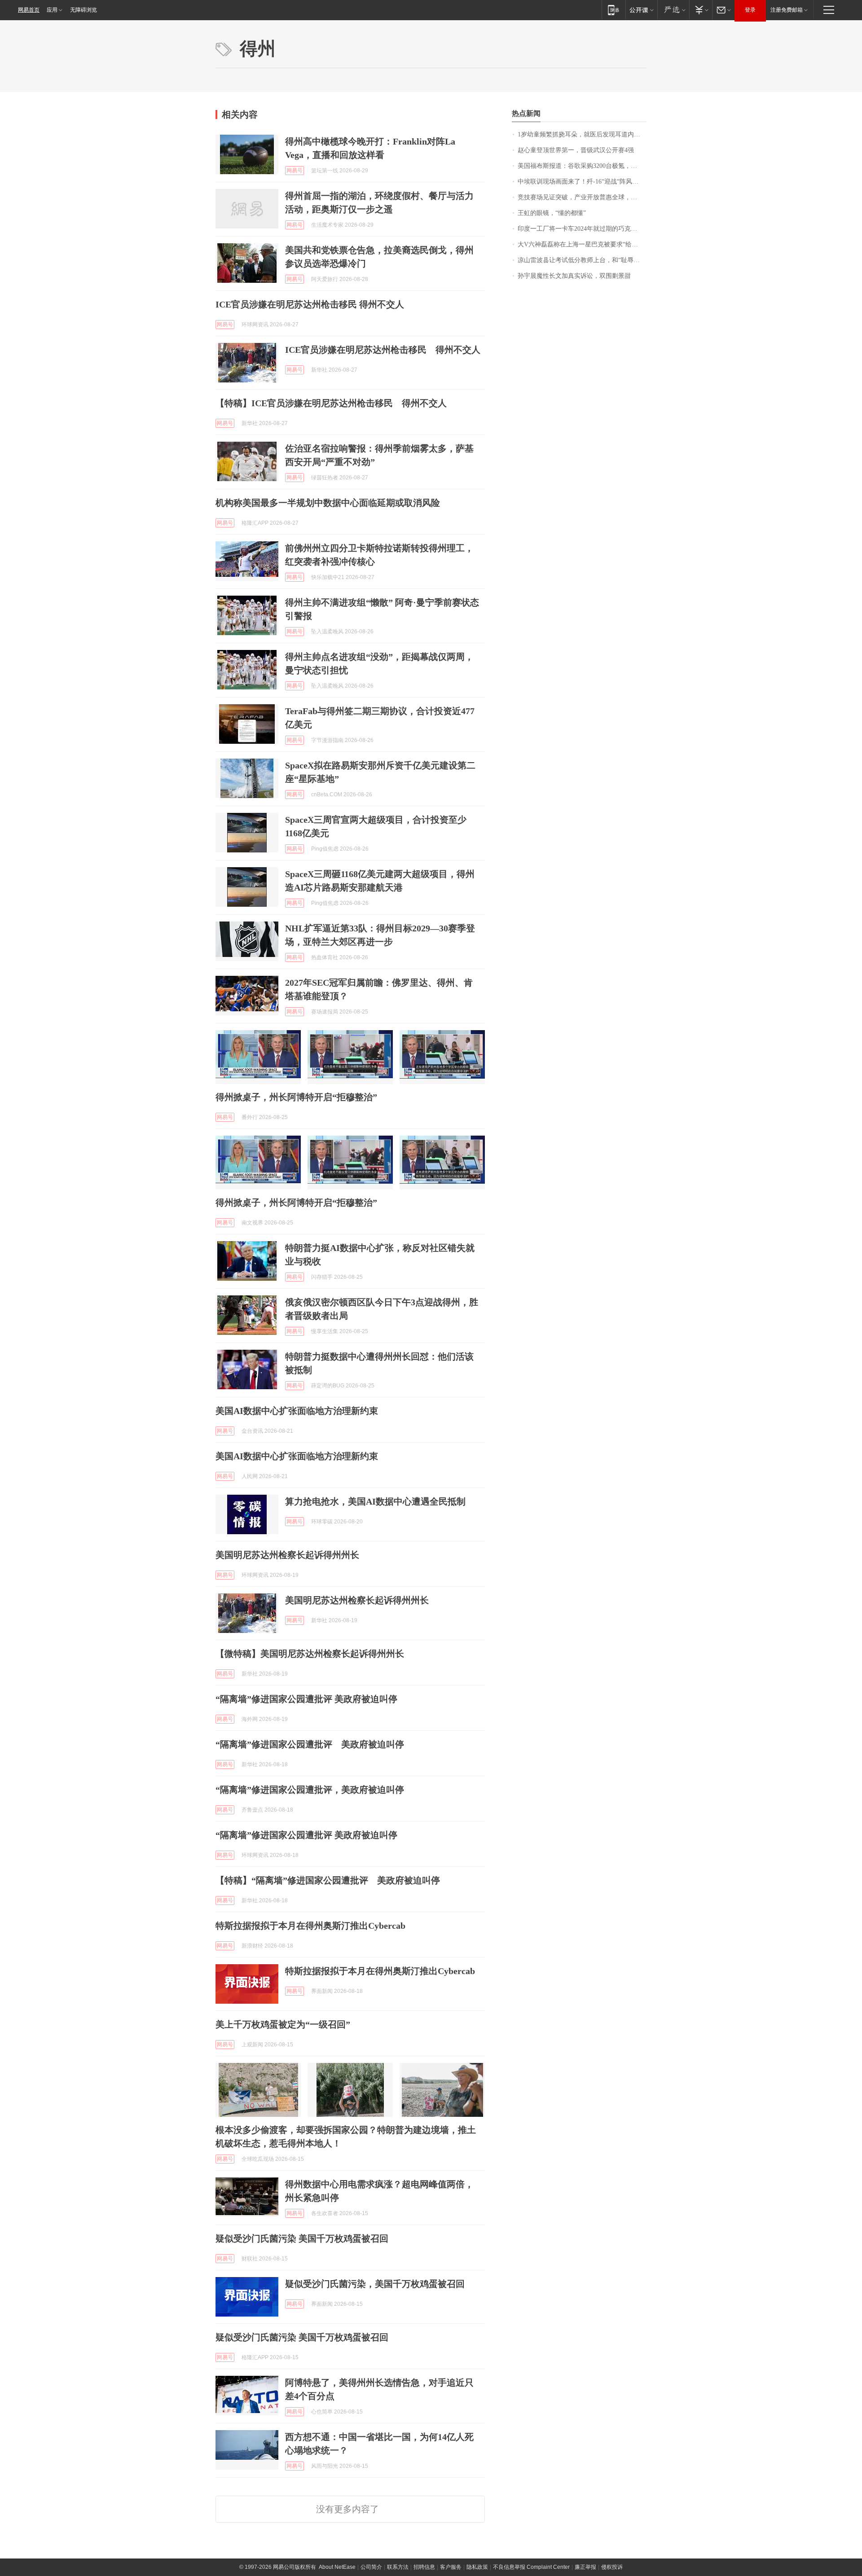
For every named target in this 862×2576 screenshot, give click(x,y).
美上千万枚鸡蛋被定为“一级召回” (283, 2024)
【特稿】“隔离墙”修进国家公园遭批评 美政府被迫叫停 (328, 1880)
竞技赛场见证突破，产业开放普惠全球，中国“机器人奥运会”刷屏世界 (582, 197)
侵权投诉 (612, 2567)
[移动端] (614, 10)
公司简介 (371, 2567)
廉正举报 (585, 2567)
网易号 (295, 171)
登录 (750, 10)
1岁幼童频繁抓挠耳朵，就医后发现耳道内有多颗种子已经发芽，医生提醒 (582, 134)
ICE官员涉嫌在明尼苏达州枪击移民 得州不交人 (310, 304)
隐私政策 (477, 2567)
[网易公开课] (641, 10)
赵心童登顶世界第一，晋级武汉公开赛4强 (576, 150)
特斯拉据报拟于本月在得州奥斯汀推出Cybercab (310, 1926)
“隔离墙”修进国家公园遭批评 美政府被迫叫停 (306, 1699)
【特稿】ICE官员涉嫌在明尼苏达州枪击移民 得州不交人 (331, 403)
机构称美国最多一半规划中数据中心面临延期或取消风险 (328, 503)
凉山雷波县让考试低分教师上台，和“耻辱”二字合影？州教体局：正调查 (582, 260)
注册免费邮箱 (787, 10)
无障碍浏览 (84, 10)
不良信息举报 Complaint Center (531, 2567)
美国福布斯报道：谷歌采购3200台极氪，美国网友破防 (582, 166)
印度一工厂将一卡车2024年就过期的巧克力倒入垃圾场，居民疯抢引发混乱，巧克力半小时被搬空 (582, 229)
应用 (52, 10)
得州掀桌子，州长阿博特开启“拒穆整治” (296, 1097)
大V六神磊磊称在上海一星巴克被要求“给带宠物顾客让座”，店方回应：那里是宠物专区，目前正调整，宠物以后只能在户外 (582, 244)
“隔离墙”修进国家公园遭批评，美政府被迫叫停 (310, 1790)
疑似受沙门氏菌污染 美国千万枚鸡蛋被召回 (302, 2238)
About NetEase (337, 2567)
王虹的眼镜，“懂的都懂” (552, 213)
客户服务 (451, 2567)
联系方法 (398, 2567)
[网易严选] (673, 10)
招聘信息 (424, 2567)
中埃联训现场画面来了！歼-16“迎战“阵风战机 (581, 182)
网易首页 (29, 10)
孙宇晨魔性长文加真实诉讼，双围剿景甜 (574, 276)
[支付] (701, 10)
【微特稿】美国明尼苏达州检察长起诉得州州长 (310, 1654)
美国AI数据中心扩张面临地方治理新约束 (297, 1411)
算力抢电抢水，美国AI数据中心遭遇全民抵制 (375, 1501)
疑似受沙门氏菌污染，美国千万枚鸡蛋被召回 (375, 2284)
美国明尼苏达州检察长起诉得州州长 (287, 1555)
